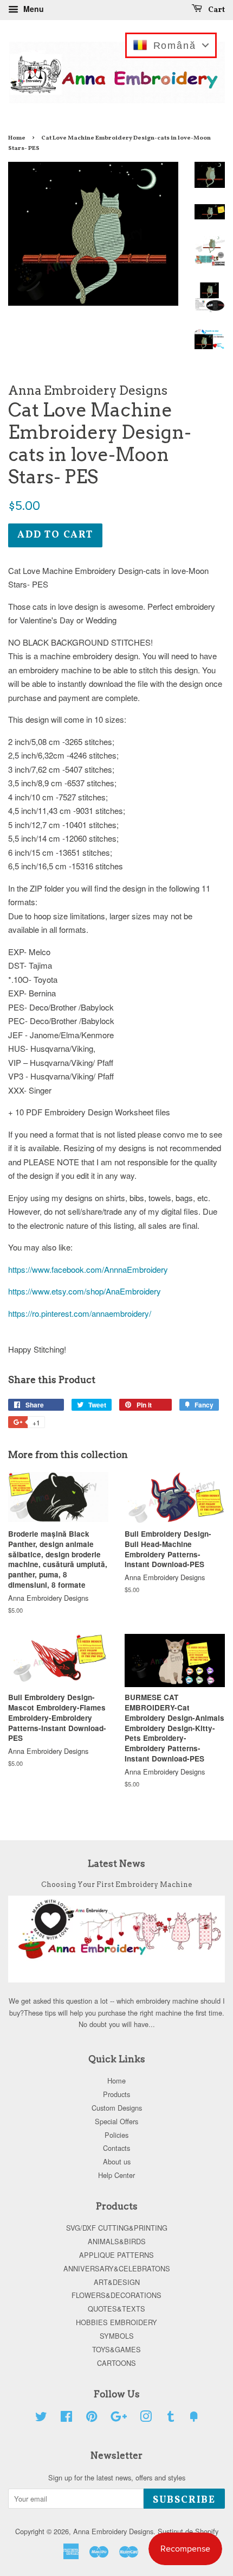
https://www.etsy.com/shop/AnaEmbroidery (85, 1291)
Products (116, 2094)
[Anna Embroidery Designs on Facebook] (66, 2418)
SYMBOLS (117, 2336)
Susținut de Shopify (188, 2531)
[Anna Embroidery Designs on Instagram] (146, 2418)
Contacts (116, 2148)
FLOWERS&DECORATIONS (116, 2295)
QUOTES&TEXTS (116, 2309)
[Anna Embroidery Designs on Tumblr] (171, 2418)
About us (117, 2161)
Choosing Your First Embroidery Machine (116, 1884)
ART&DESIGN (117, 2282)
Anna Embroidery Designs (113, 2531)
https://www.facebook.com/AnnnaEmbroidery (88, 1269)
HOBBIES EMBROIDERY (116, 2322)
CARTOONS (116, 2363)
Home (17, 138)
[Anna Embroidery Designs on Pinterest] (92, 2418)
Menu (33, 9)
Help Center (116, 2175)
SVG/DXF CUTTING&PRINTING (117, 2228)
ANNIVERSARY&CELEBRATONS (117, 2268)
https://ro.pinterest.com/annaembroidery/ (80, 1313)
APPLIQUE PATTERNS (116, 2255)
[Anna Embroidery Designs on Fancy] (194, 2418)
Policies (116, 2135)
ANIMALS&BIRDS (117, 2241)
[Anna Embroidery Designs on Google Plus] (119, 2418)
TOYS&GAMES (116, 2349)
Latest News (116, 1864)
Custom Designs (117, 2108)
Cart (216, 10)
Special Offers (116, 2121)
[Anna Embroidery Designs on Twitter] (41, 2418)
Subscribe (184, 2500)
